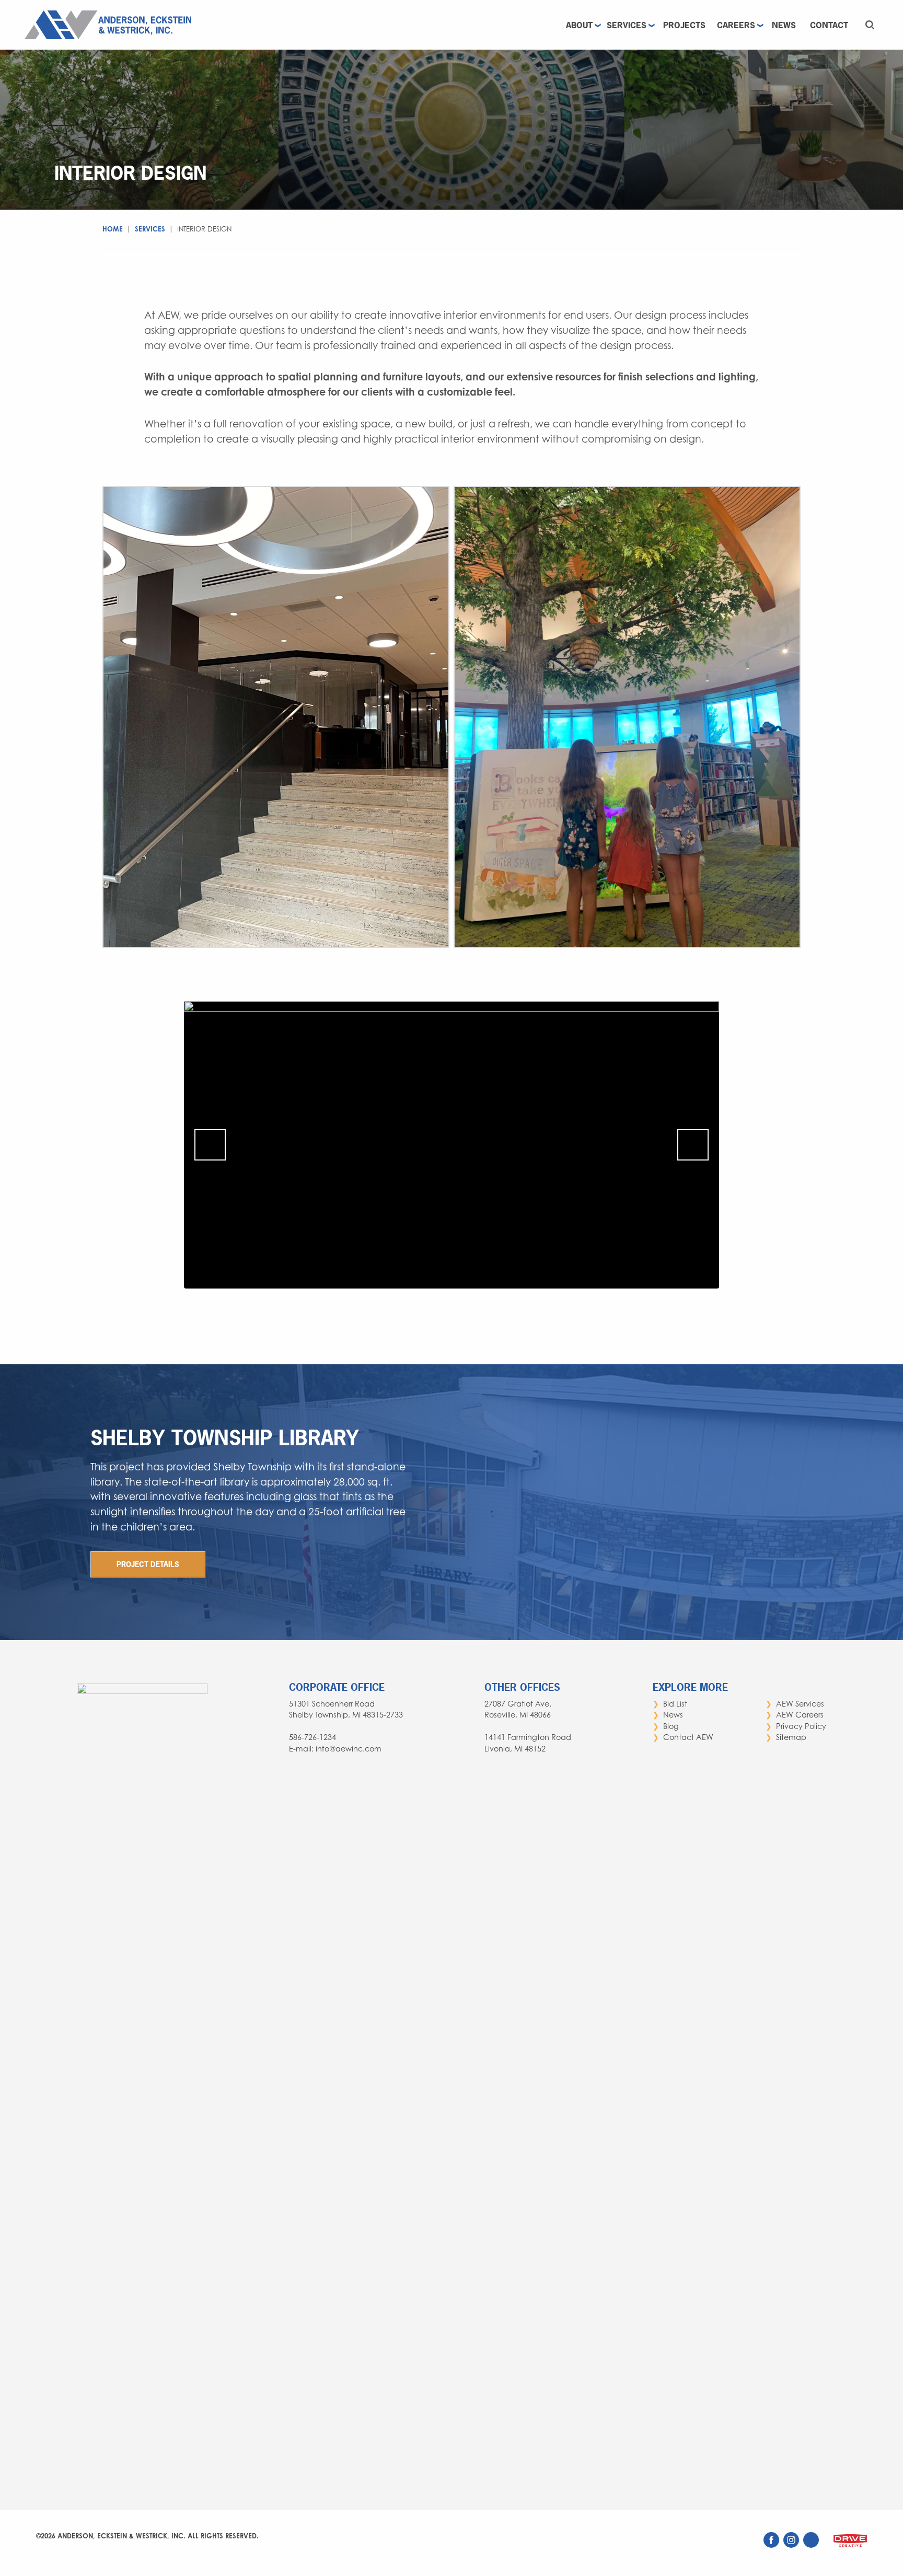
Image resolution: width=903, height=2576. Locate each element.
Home (113, 229)
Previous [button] (210, 1145)
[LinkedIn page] (812, 2545)
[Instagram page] (792, 2545)
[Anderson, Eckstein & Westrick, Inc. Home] (111, 24)
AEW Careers (800, 1715)
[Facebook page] (772, 2545)
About (579, 25)
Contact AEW (688, 1737)
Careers (736, 25)
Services (627, 25)
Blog (671, 1726)
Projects (684, 25)
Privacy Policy (801, 1726)
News (784, 25)
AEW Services (800, 1704)
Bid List (675, 1704)
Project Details (148, 1564)
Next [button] (693, 1145)
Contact (829, 25)
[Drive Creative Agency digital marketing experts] (850, 2547)
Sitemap (791, 1737)
